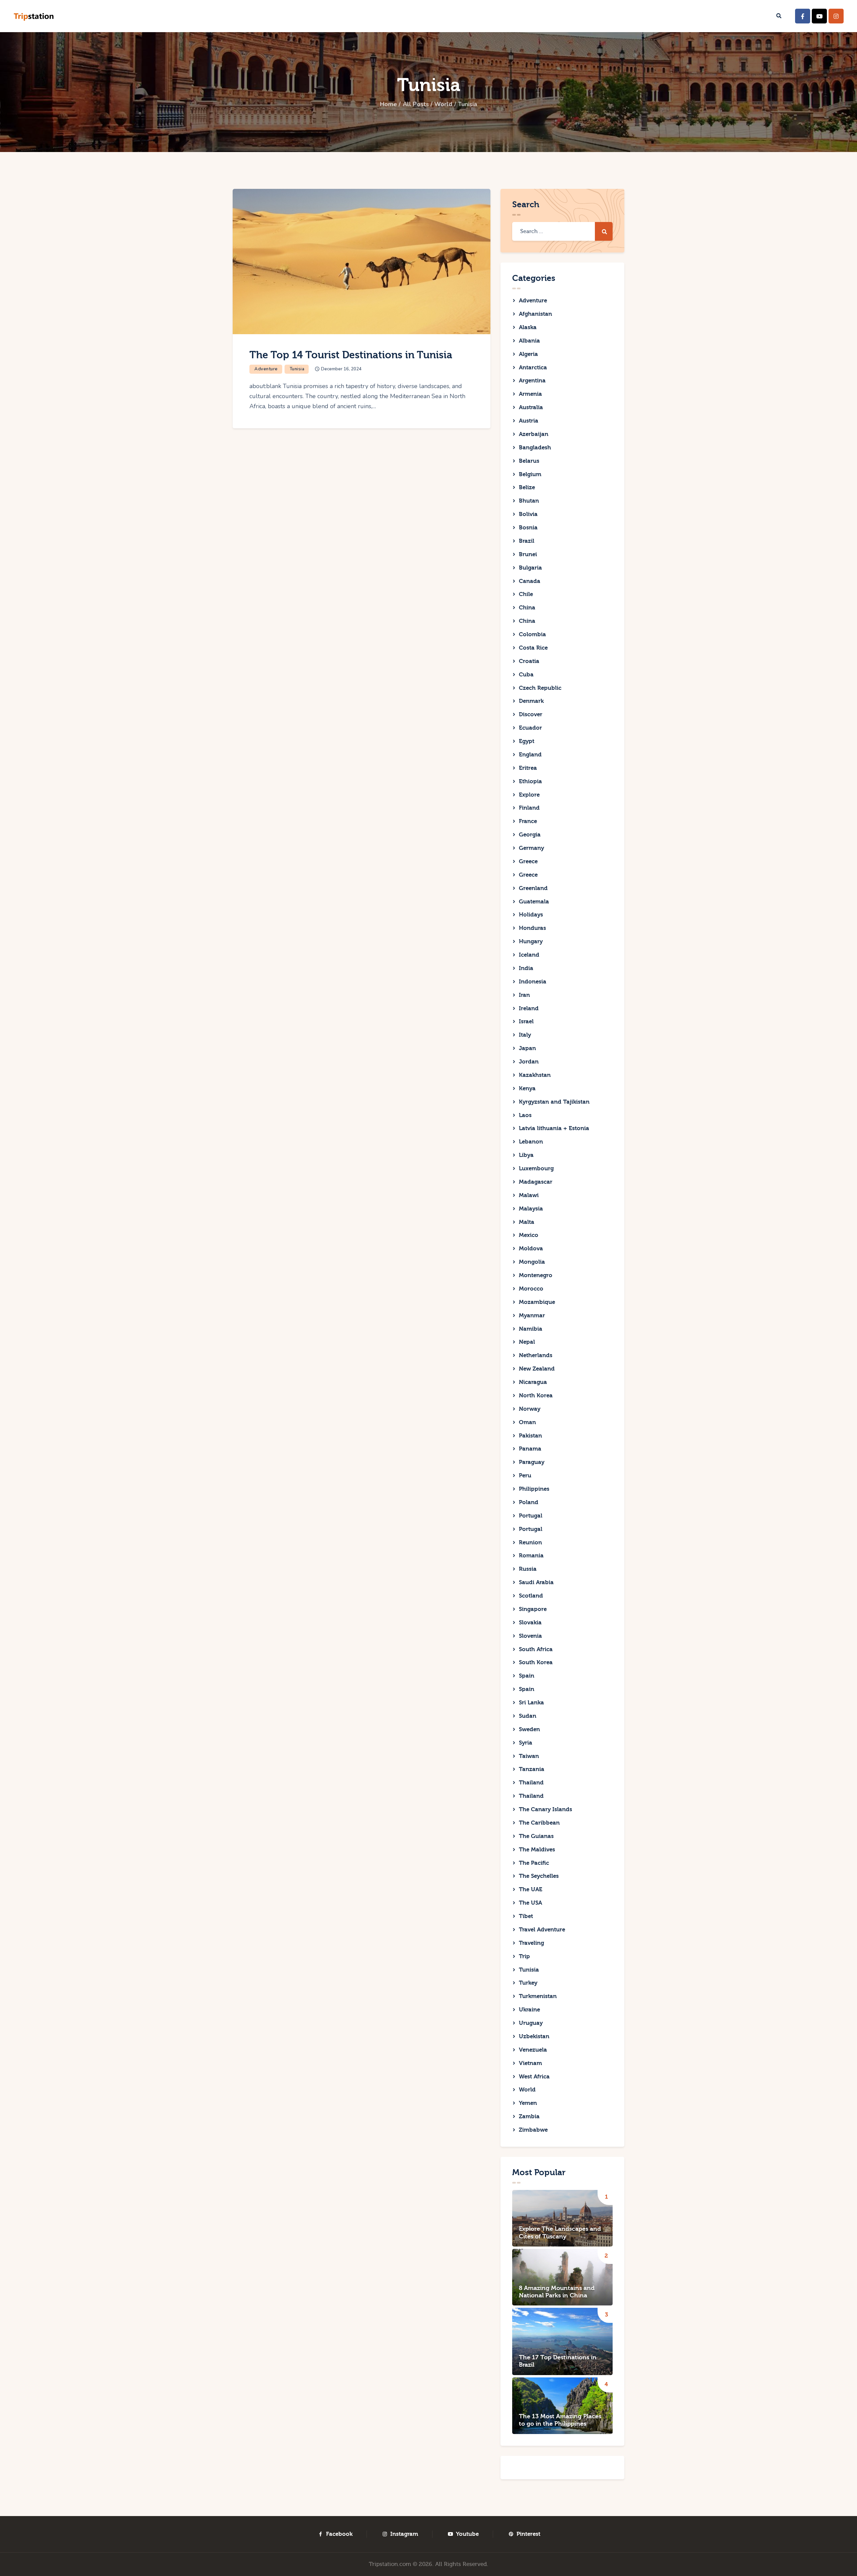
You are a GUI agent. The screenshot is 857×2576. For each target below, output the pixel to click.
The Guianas (536, 1836)
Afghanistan (535, 314)
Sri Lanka (531, 1703)
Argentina (532, 381)
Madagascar (536, 1182)
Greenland (533, 888)
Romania (531, 1556)
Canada (530, 581)
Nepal (527, 1342)
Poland (529, 1502)
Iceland (529, 955)
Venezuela (533, 2050)
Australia (531, 407)
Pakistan (530, 1436)
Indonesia (533, 982)
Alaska (528, 327)
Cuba (526, 675)
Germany (531, 848)
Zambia (529, 2116)
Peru (525, 1476)
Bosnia (528, 528)
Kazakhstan (535, 1075)
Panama (530, 1449)
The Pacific (534, 1863)
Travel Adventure (542, 1930)
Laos (525, 1115)
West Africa (534, 2077)
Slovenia (530, 1636)
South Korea (536, 1662)
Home (388, 104)
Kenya (527, 1088)
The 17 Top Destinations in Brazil (558, 2361)
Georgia (530, 835)
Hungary (531, 941)
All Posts (416, 104)
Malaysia (531, 1209)
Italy (525, 1035)
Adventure (266, 369)
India (526, 968)
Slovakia (530, 1623)
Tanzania (532, 1769)
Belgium (530, 474)
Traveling (531, 1943)
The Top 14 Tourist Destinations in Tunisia (351, 355)
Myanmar (532, 1315)
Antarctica (533, 367)
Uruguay (531, 2023)
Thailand (531, 1783)
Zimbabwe (533, 2130)
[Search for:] (562, 231)
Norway (530, 1409)
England (530, 755)
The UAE (531, 1889)
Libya (526, 1155)
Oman (527, 1422)
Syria (526, 1743)
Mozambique (537, 1302)
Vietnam (530, 2063)
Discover (531, 714)
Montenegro (536, 1275)
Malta (527, 1222)
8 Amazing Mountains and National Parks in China (557, 2292)
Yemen (528, 2103)
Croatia (529, 661)
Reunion (530, 1542)
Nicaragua (533, 1382)
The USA (530, 1903)
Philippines (534, 1489)
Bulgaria (530, 568)
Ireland (529, 1008)
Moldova (531, 1248)
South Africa (536, 1649)
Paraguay (532, 1462)
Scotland (531, 1596)
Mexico (529, 1235)
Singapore (533, 1609)
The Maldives (537, 1850)
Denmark (531, 701)
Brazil (527, 541)
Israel (526, 1021)
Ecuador (530, 728)
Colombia (532, 634)
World (443, 104)
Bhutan (529, 501)
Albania (529, 341)
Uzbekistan (534, 2036)
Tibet (526, 1916)
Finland (529, 808)
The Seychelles (539, 1876)
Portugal (531, 1516)
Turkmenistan (538, 1996)
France (528, 821)
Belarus (529, 461)
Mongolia (532, 1262)
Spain (527, 1676)
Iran (524, 995)
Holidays (531, 915)
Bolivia (528, 514)
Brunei (528, 554)
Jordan (529, 1062)
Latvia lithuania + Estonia (554, 1128)
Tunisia (297, 369)
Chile (526, 594)
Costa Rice (533, 648)
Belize (527, 487)
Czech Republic (540, 688)
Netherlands (536, 1355)
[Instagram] (836, 16)
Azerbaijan (534, 434)
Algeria (528, 354)
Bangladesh (535, 448)
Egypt (527, 741)
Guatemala (534, 902)
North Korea (536, 1395)
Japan (527, 1048)
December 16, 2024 (341, 369)
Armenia (530, 394)
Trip (524, 1956)
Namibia (531, 1329)
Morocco (531, 1289)
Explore (529, 795)
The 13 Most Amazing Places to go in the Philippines (560, 2420)
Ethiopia (530, 781)
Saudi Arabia (536, 1582)
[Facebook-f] (803, 16)
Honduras (532, 928)
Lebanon (531, 1142)
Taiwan (529, 1756)
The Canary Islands (546, 1809)
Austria (529, 421)
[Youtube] (819, 16)
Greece (528, 861)
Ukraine (529, 2010)
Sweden (529, 1729)
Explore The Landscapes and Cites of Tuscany (560, 2233)
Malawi (529, 1195)
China (527, 608)
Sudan (528, 1716)
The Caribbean (539, 1823)
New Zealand (537, 1369)
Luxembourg (536, 1168)
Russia (528, 1569)
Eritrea (528, 768)
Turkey (528, 1983)
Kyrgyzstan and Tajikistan (554, 1102)
